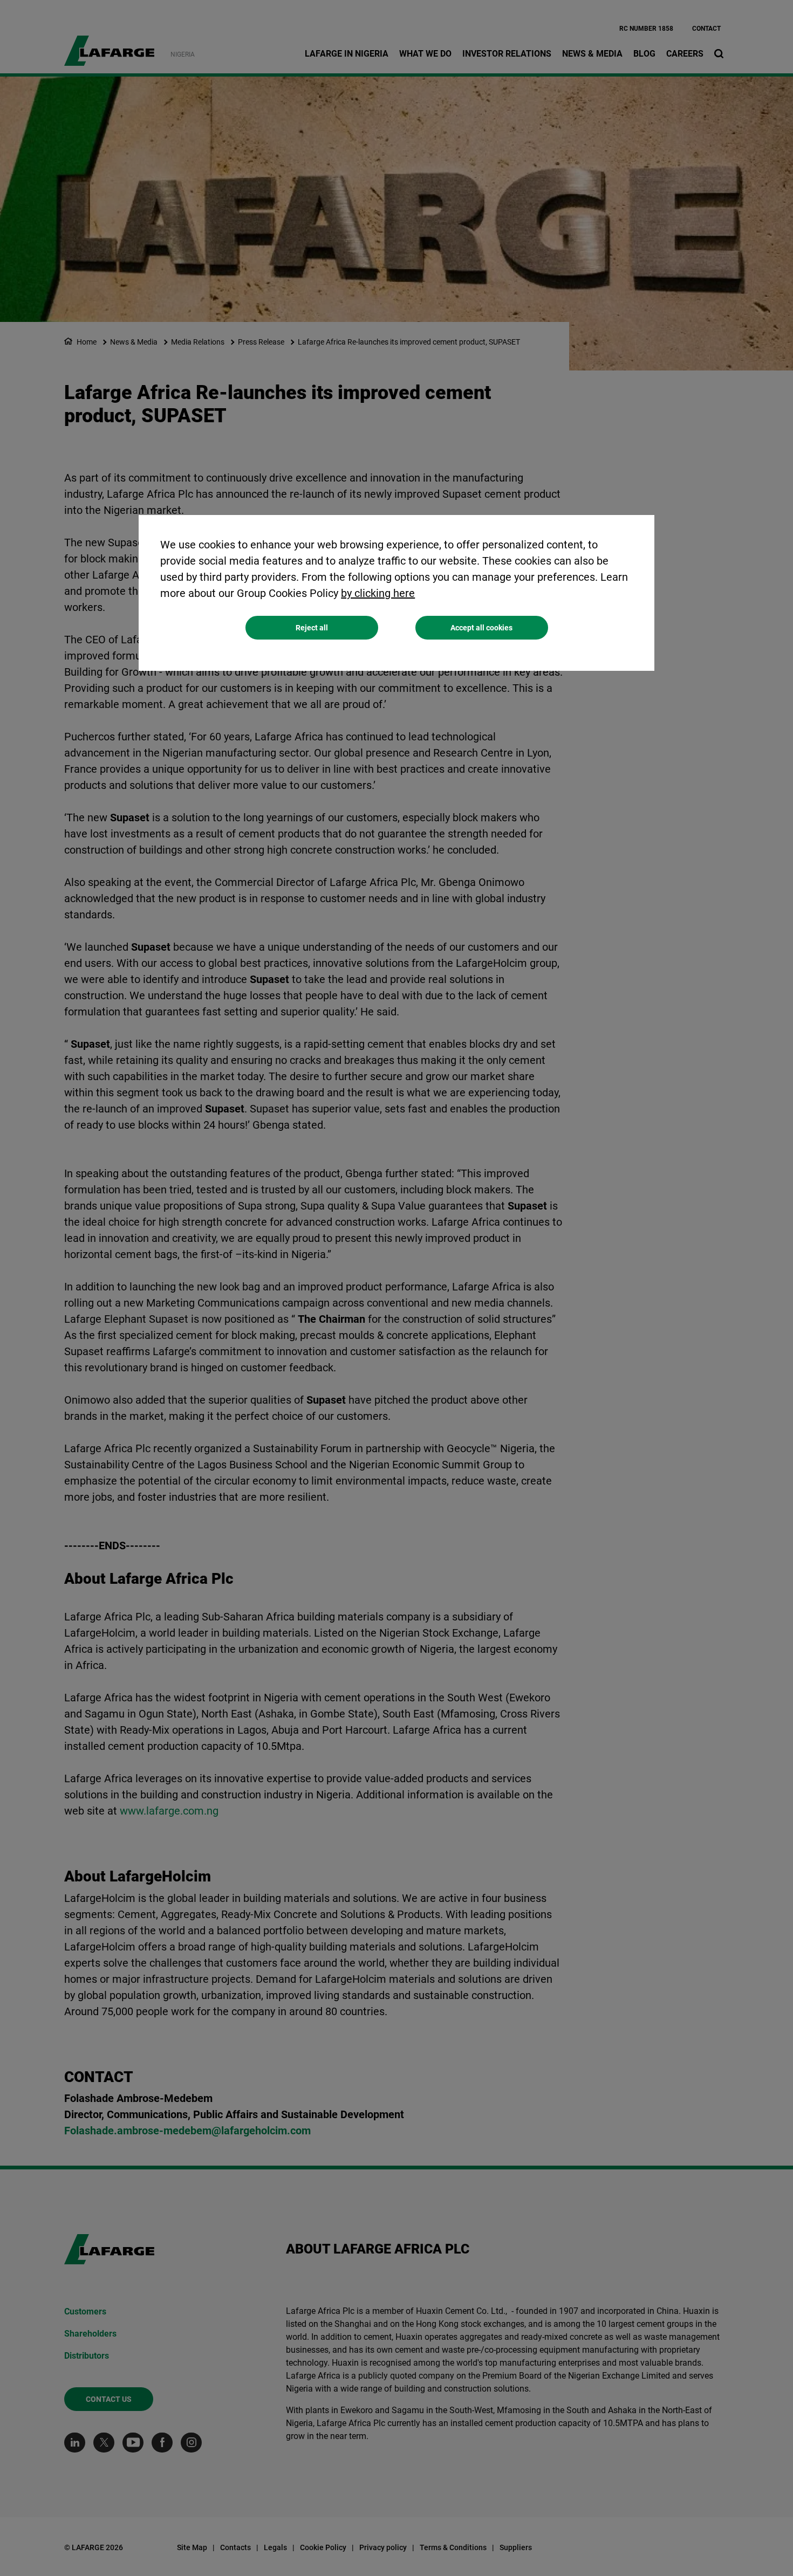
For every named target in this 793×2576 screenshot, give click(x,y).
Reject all (312, 628)
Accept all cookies (481, 628)
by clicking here (378, 593)
